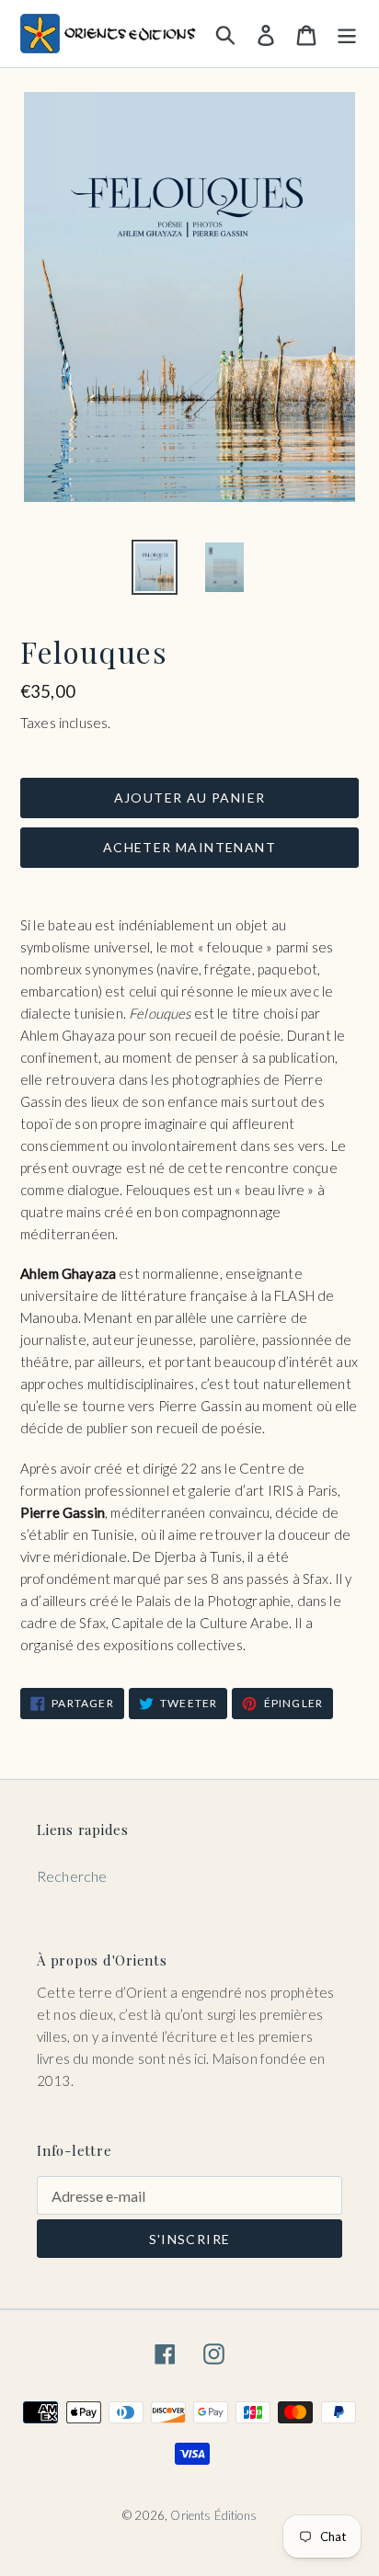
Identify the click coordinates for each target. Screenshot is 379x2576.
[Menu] (347, 33)
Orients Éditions (213, 2515)
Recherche (72, 1876)
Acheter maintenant (189, 847)
